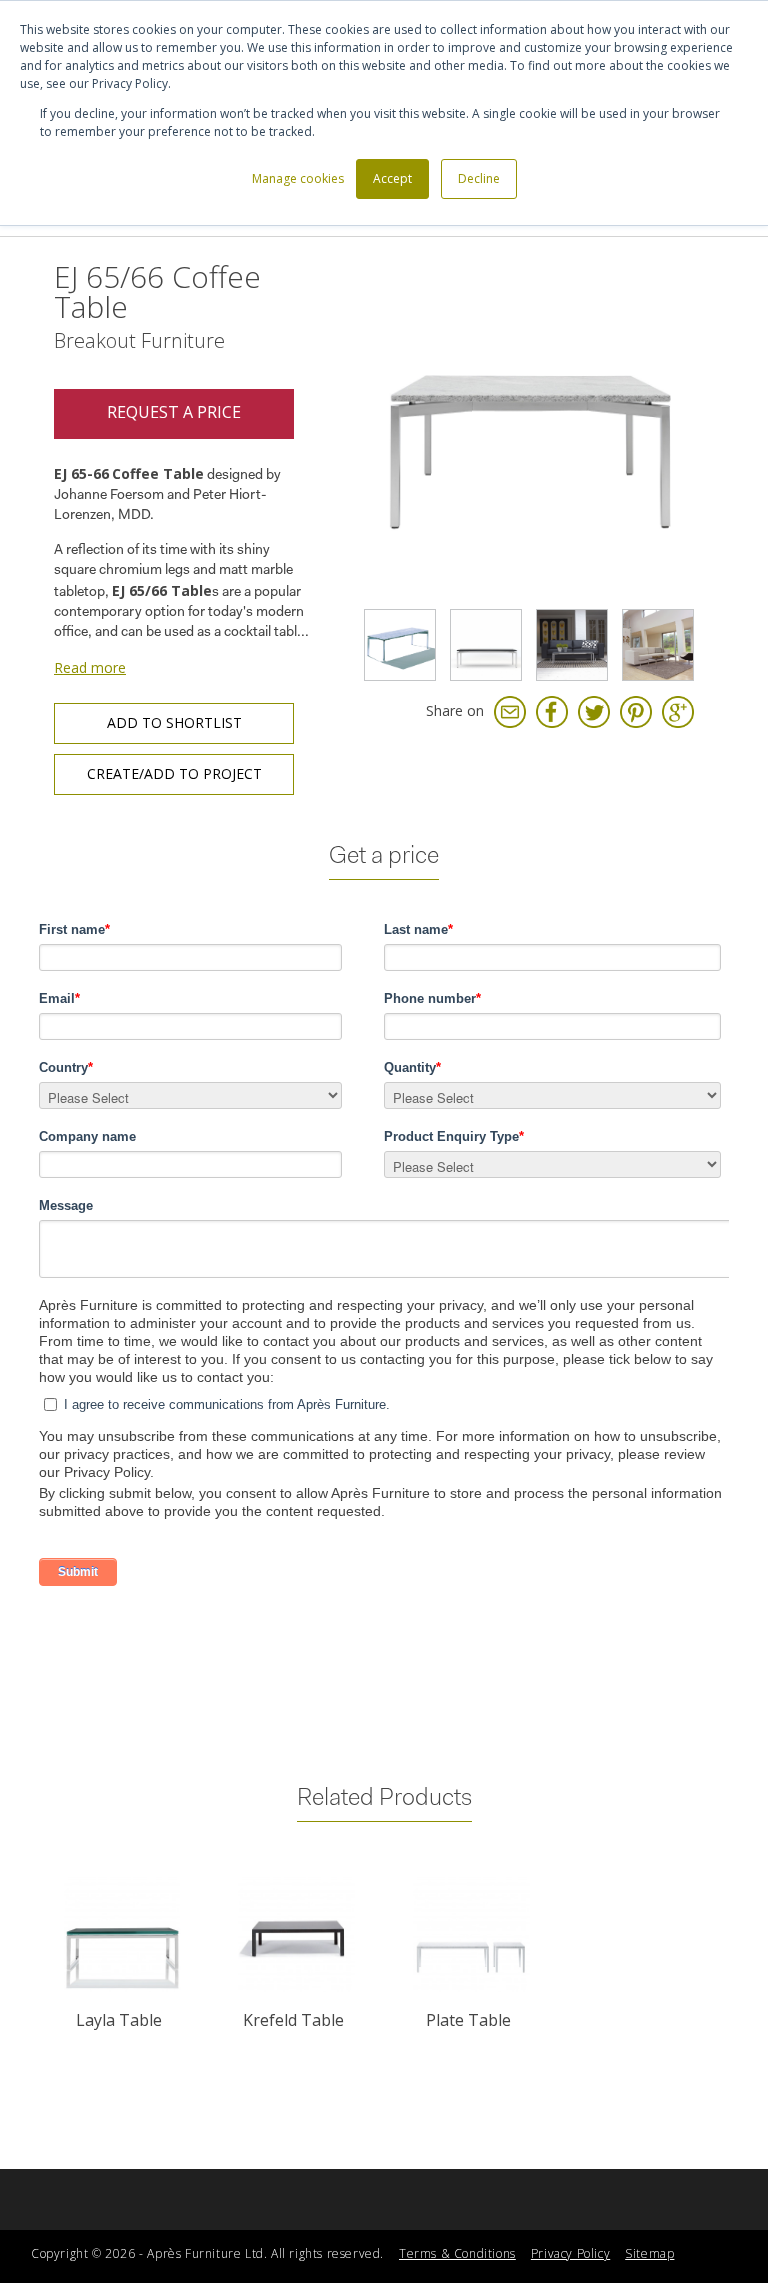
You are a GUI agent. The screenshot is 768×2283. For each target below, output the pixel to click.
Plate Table (468, 2020)
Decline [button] (479, 178)
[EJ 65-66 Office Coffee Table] (486, 645)
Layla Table (119, 2020)
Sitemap (649, 2253)
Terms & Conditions (457, 2253)
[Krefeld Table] (296, 1934)
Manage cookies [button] (298, 178)
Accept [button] (392, 178)
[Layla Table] (122, 1934)
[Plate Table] (471, 1934)
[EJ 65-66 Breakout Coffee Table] (400, 645)
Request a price (174, 412)
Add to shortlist (174, 722)
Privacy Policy (570, 2253)
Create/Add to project (174, 773)
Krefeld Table (293, 2020)
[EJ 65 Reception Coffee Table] (658, 645)
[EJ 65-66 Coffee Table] (528, 431)
